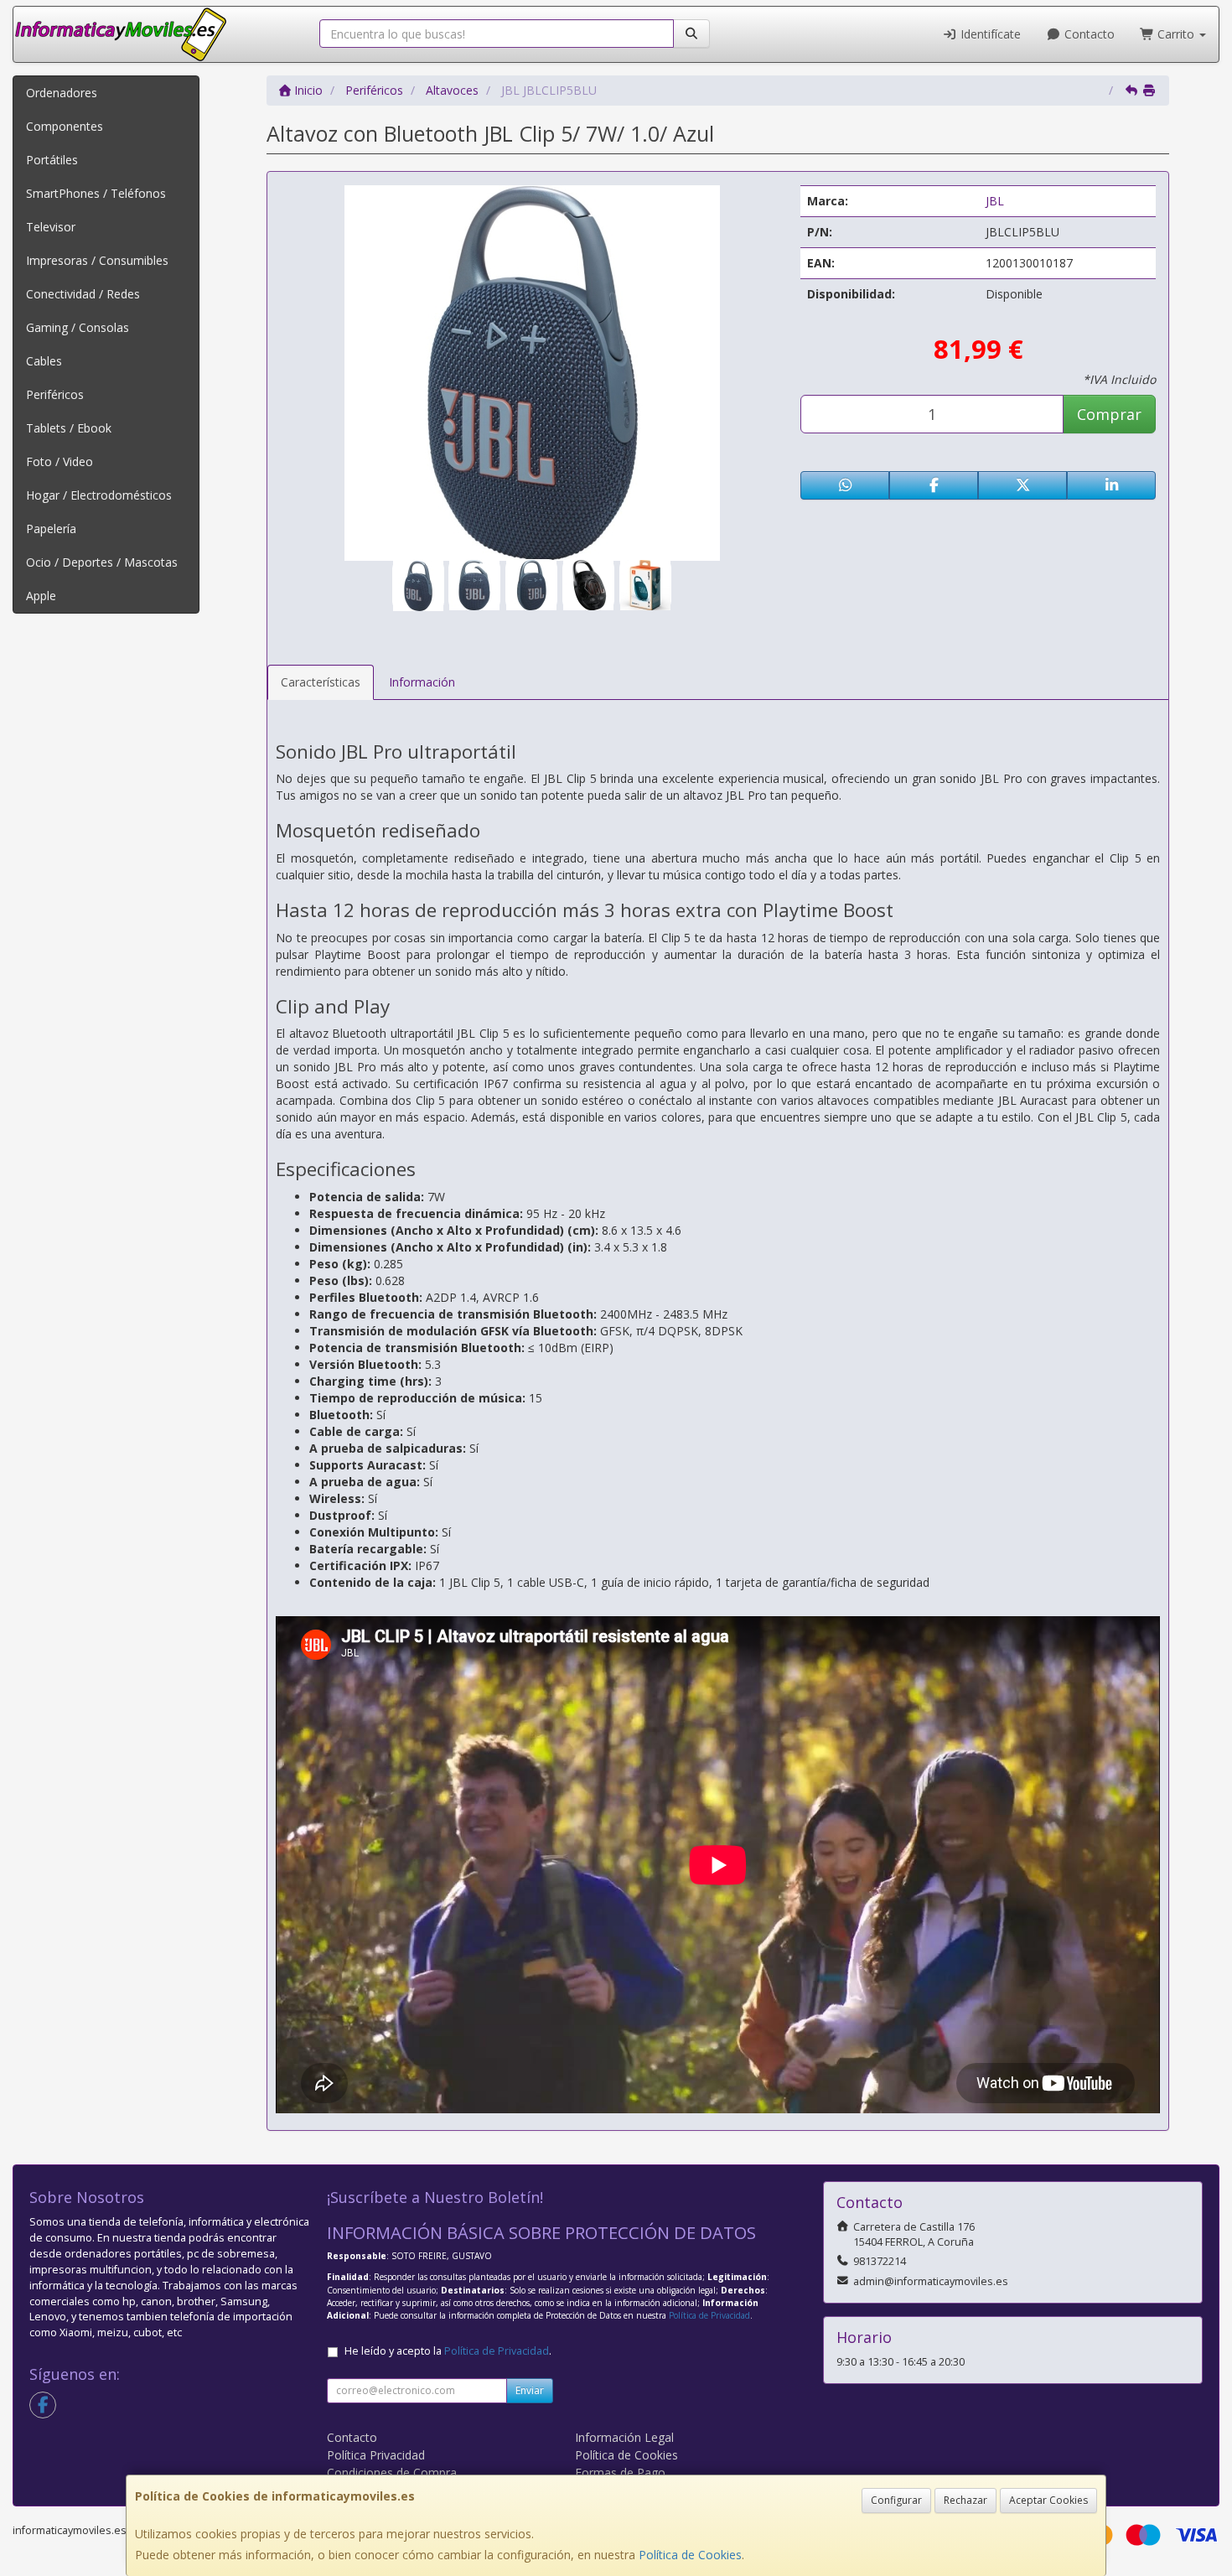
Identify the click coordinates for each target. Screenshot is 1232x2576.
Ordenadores (62, 93)
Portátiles (52, 160)
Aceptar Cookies (1048, 2500)
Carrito (1176, 34)
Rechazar (965, 2500)
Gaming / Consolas (78, 327)
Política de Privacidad (709, 2315)
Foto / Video (60, 461)
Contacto (1088, 34)
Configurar (896, 2500)
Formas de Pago (620, 2472)
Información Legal (624, 2437)
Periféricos (55, 394)
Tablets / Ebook (69, 428)
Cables (44, 361)
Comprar (1109, 414)
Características (321, 682)
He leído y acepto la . (448, 2351)
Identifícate (989, 34)
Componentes (65, 126)
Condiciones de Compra (392, 2472)
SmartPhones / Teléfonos (96, 193)
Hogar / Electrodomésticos (99, 495)
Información (422, 682)
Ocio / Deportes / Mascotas (102, 562)
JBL (995, 201)
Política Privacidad (376, 2455)
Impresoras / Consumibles (97, 260)
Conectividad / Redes (83, 294)
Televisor (51, 227)
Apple (41, 596)
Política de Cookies (690, 2555)
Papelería (51, 529)
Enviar (530, 2390)
